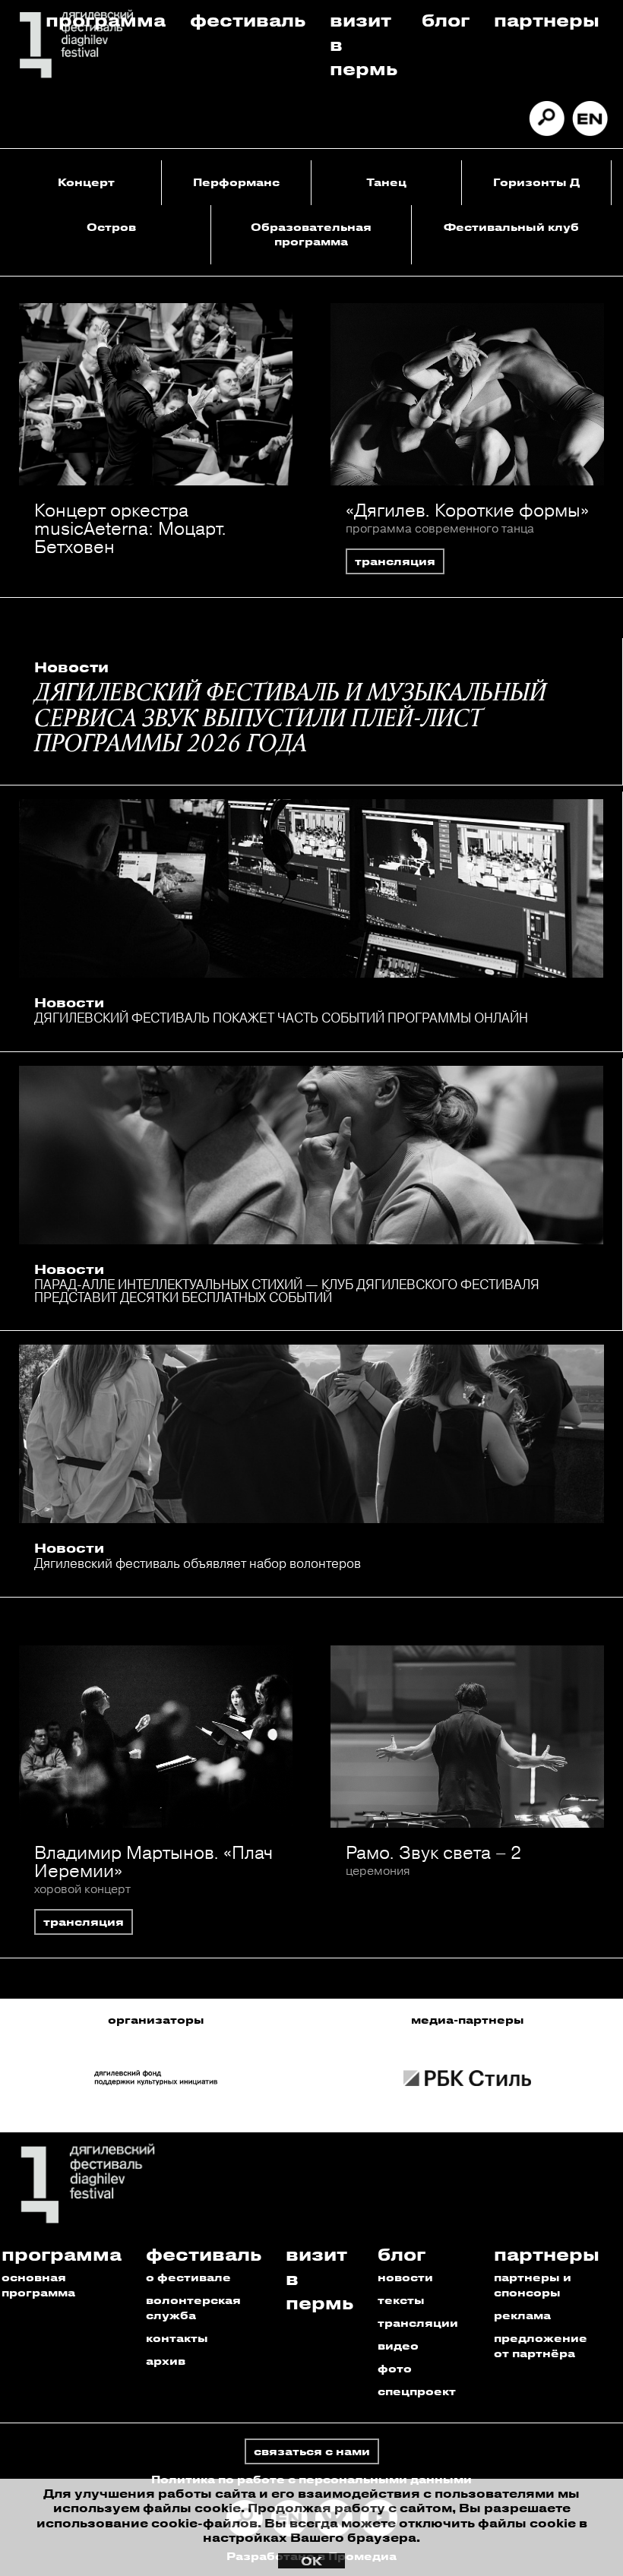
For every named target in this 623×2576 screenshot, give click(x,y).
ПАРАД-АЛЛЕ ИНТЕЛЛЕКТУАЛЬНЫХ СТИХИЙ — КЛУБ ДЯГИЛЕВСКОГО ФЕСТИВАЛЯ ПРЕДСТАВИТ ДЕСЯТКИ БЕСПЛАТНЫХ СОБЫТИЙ (287, 1291)
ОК (311, 2561)
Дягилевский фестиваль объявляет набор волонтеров (198, 1563)
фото (395, 2368)
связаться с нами (312, 2451)
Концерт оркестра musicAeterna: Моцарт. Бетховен (130, 528)
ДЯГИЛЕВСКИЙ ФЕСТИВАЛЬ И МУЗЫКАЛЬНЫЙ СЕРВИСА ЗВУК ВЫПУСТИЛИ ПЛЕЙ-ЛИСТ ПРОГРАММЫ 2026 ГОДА (290, 719)
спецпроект (417, 2391)
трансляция (395, 561)
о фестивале (188, 2277)
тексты (401, 2300)
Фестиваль (248, 19)
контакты (177, 2338)
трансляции (418, 2323)
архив (166, 2361)
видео (398, 2345)
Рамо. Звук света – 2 (433, 1852)
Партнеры (547, 19)
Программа (106, 19)
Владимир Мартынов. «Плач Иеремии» (153, 1861)
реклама (522, 2315)
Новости (71, 667)
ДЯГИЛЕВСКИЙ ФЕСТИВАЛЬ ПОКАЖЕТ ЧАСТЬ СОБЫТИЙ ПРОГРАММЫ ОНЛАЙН (281, 1018)
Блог (446, 19)
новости (405, 2277)
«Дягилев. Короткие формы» (467, 510)
